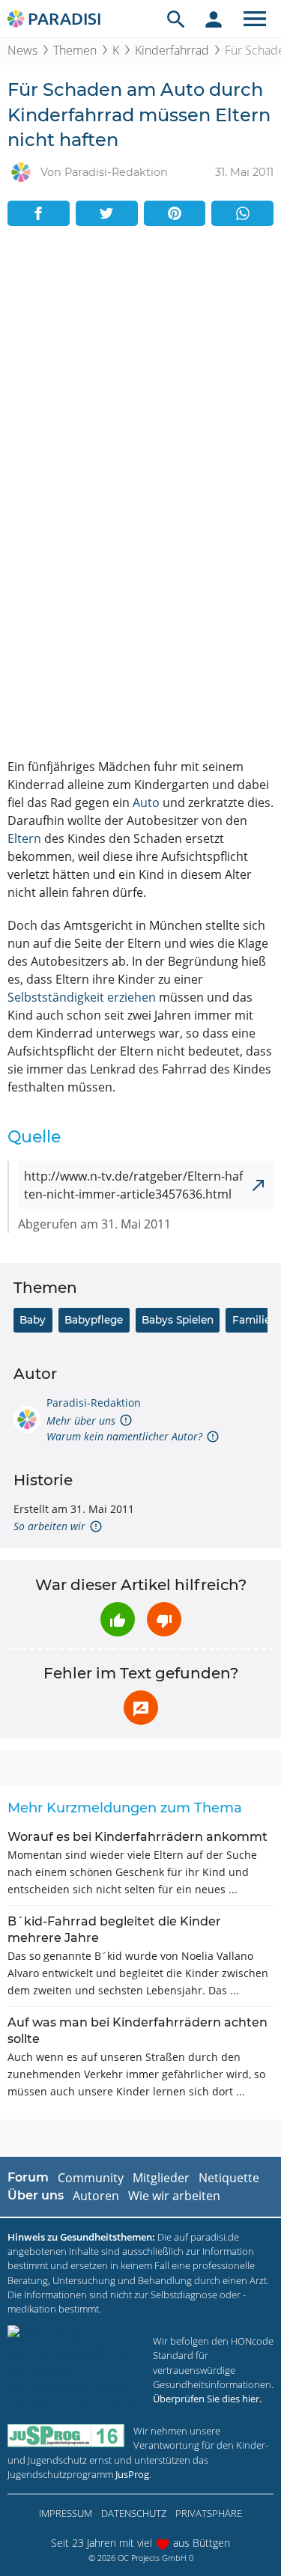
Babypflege (94, 1320)
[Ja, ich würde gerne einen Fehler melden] (141, 1708)
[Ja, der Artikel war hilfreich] (118, 1619)
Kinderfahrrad (172, 50)
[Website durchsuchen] (176, 19)
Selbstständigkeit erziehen (82, 997)
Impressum (66, 2513)
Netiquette (229, 2178)
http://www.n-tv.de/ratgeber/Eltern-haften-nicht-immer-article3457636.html (133, 1185)
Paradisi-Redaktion (94, 1403)
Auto (146, 803)
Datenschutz (134, 2513)
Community (91, 2178)
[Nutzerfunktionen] (214, 19)
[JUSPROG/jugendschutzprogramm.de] (66, 2436)
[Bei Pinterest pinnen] (175, 213)
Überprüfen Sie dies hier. (207, 2399)
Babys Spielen (178, 1320)
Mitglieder (161, 2178)
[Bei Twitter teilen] (107, 213)
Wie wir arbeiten (174, 2196)
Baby (33, 1320)
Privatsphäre (209, 2513)
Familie (251, 1320)
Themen (75, 50)
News (22, 50)
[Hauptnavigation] (255, 19)
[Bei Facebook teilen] (39, 213)
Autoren (96, 2196)
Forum (28, 2177)
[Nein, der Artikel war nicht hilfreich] (164, 1619)
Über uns (36, 2195)
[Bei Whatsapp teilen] (242, 213)
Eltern (24, 838)
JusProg (132, 2474)
